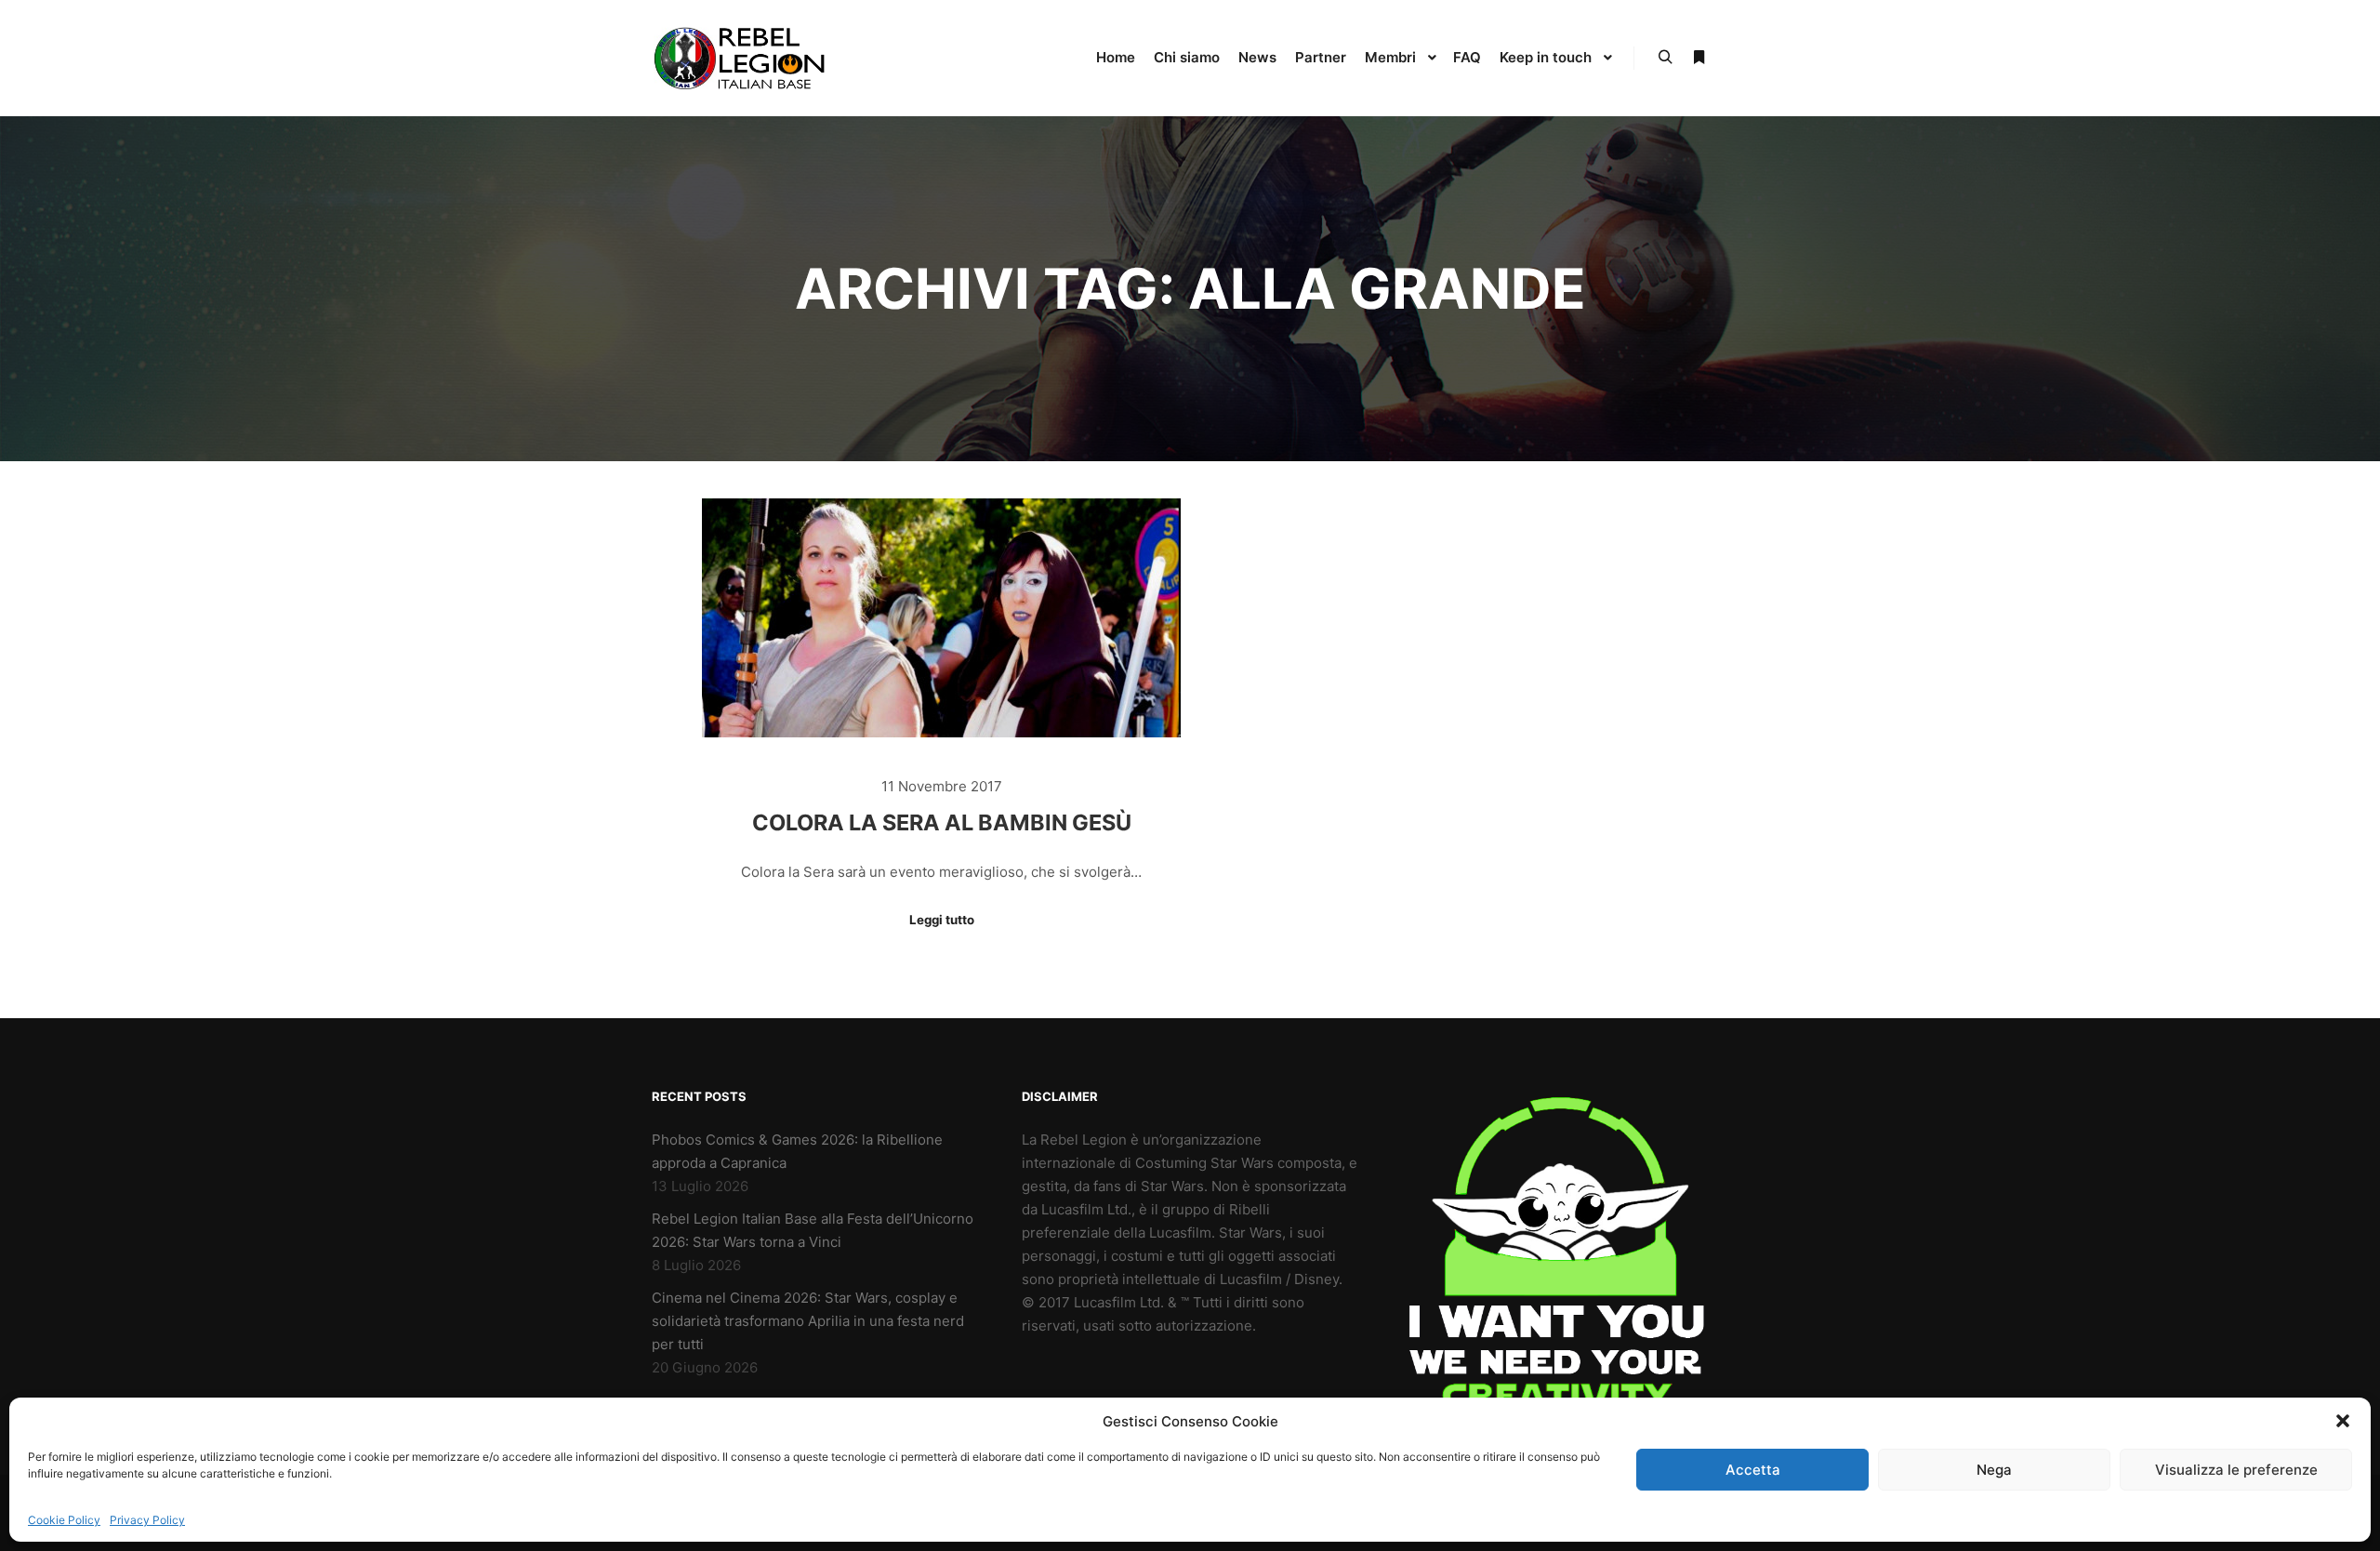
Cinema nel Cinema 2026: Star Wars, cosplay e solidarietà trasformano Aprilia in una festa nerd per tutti (808, 1321)
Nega (1994, 1470)
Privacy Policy (147, 1520)
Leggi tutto (942, 920)
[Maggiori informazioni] (1699, 58)
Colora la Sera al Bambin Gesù (942, 822)
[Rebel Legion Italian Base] (744, 58)
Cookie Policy (64, 1520)
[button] (2343, 1421)
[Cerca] (1665, 58)
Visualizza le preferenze (2236, 1470)
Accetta (1753, 1470)
